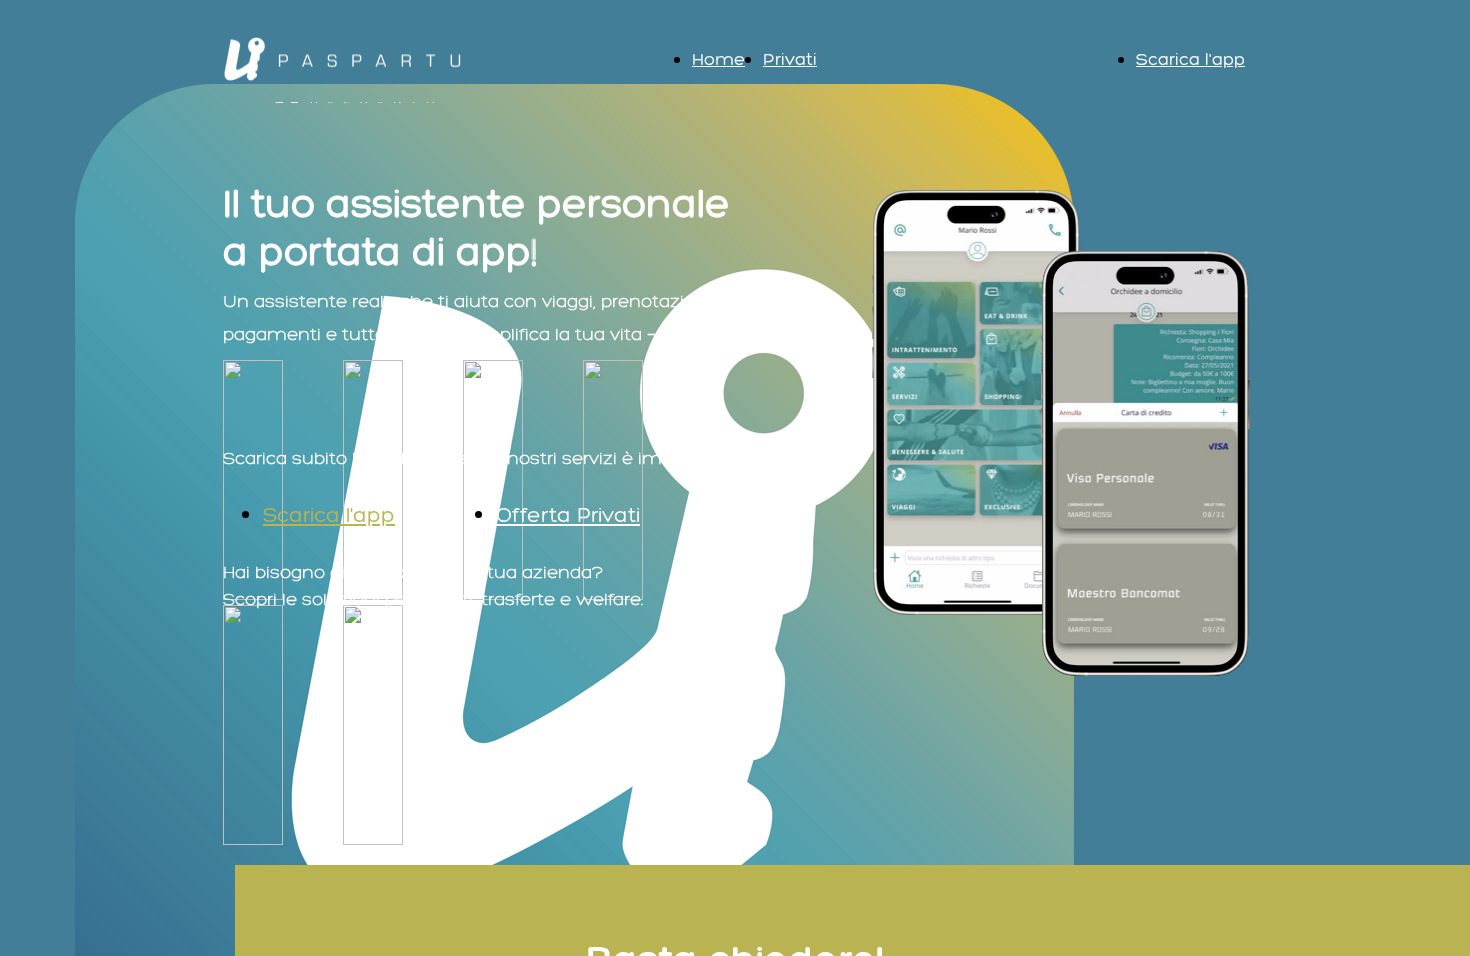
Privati (790, 59)
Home (718, 59)
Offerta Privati (568, 514)
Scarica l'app (1190, 59)
